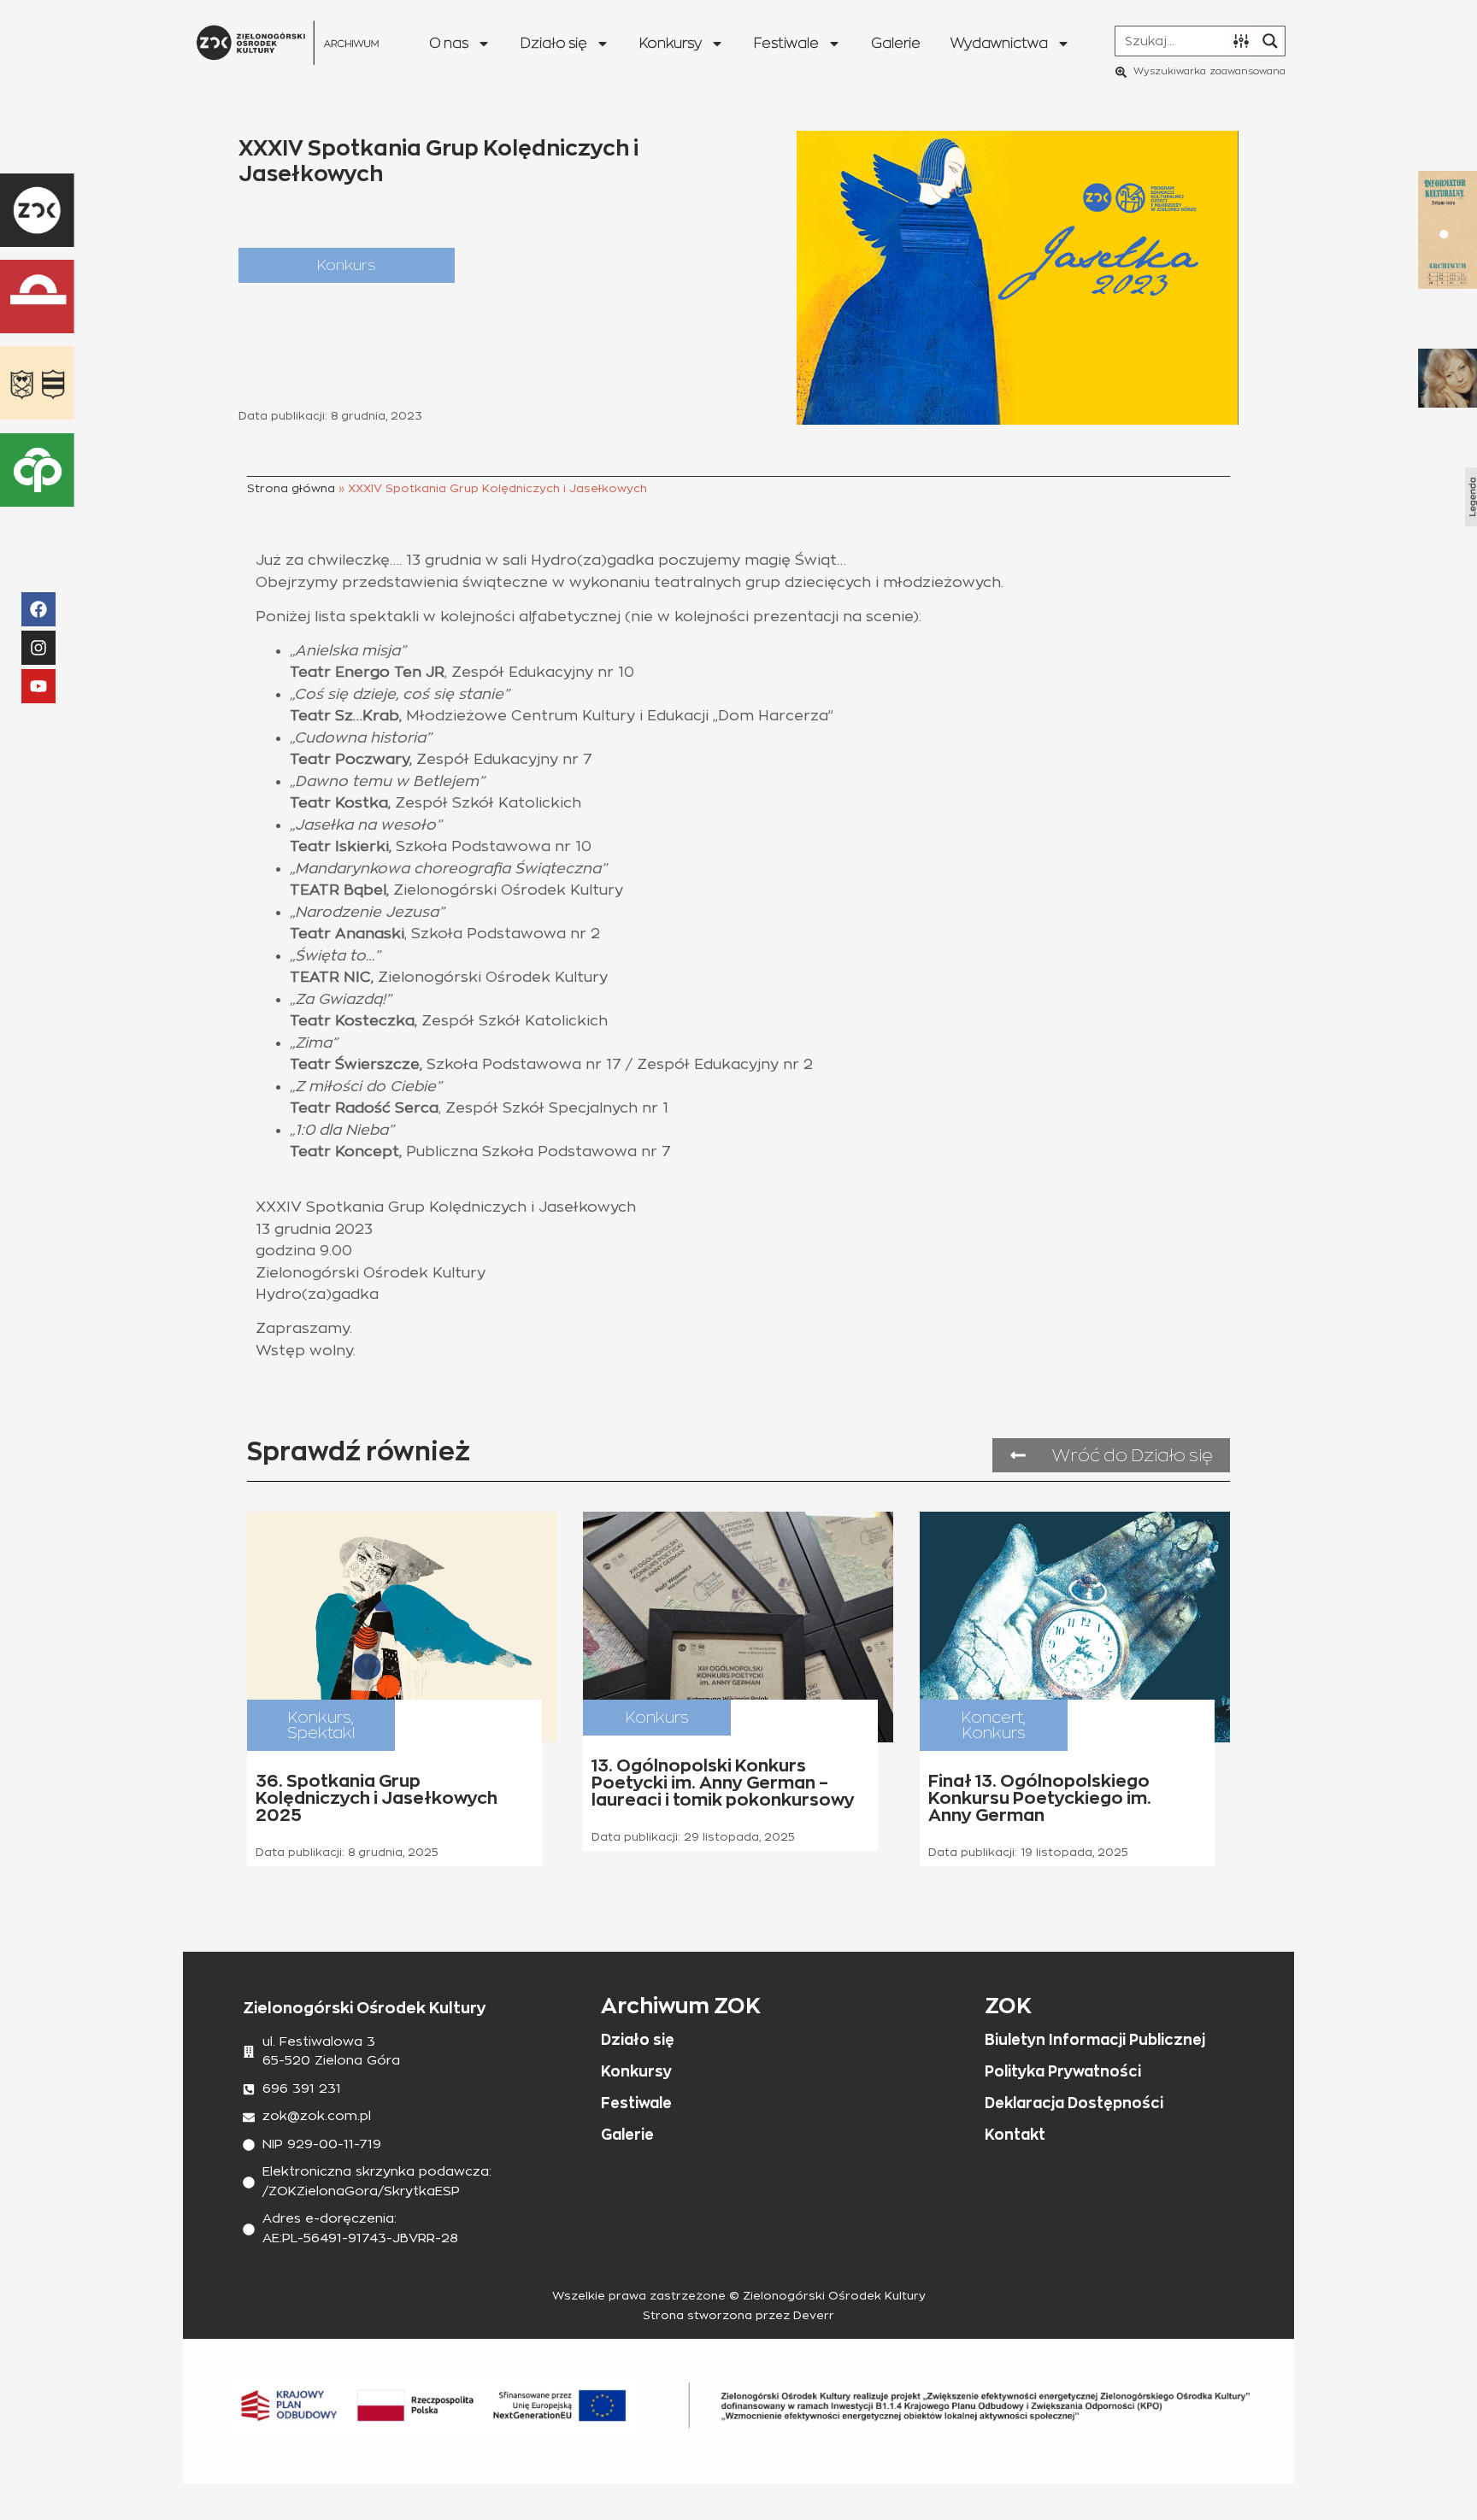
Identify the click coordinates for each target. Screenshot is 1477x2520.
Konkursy (671, 43)
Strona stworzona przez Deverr (738, 2316)
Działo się (554, 43)
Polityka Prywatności (1063, 2071)
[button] (347, 265)
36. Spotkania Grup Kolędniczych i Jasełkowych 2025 (377, 1798)
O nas (449, 43)
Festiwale (786, 43)
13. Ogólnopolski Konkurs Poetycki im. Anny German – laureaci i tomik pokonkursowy (723, 1783)
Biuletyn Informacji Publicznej (1095, 2040)
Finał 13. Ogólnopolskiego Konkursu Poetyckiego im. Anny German (1040, 1798)
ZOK (1008, 2005)
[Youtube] (38, 686)
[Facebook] (38, 609)
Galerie (896, 43)
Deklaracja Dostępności (1074, 2103)
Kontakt (1015, 2135)
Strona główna (291, 489)
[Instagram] (38, 648)
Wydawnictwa (999, 43)
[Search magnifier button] (1270, 41)
